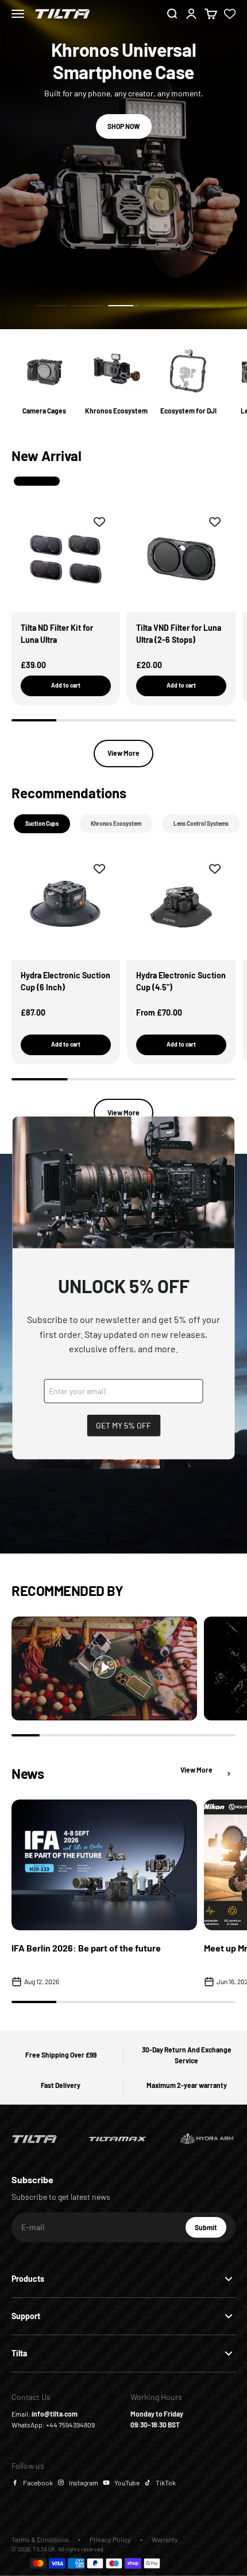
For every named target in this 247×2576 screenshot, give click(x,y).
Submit (211, 2230)
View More (123, 753)
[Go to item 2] (88, 306)
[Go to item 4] (159, 306)
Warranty (165, 2539)
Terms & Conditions (40, 2539)
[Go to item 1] (52, 306)
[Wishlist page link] (230, 14)
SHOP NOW (124, 104)
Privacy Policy (110, 2539)
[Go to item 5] (195, 306)
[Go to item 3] (123, 306)
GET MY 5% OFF (123, 1425)
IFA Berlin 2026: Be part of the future (86, 1948)
